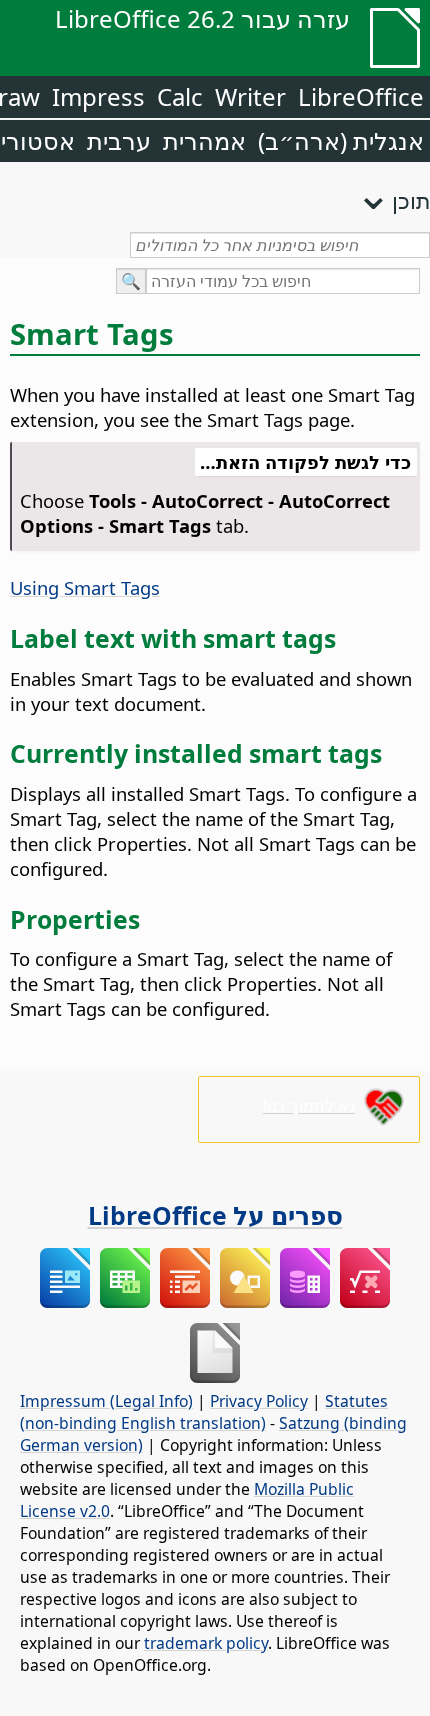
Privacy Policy (259, 1401)
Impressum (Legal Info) (106, 1401)
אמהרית (204, 140)
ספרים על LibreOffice (215, 1215)
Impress (98, 96)
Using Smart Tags (85, 587)
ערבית (119, 140)
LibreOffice (361, 96)
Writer (250, 96)
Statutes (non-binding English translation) (204, 1412)
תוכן (411, 200)
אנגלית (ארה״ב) (341, 140)
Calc (180, 96)
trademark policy (206, 1643)
